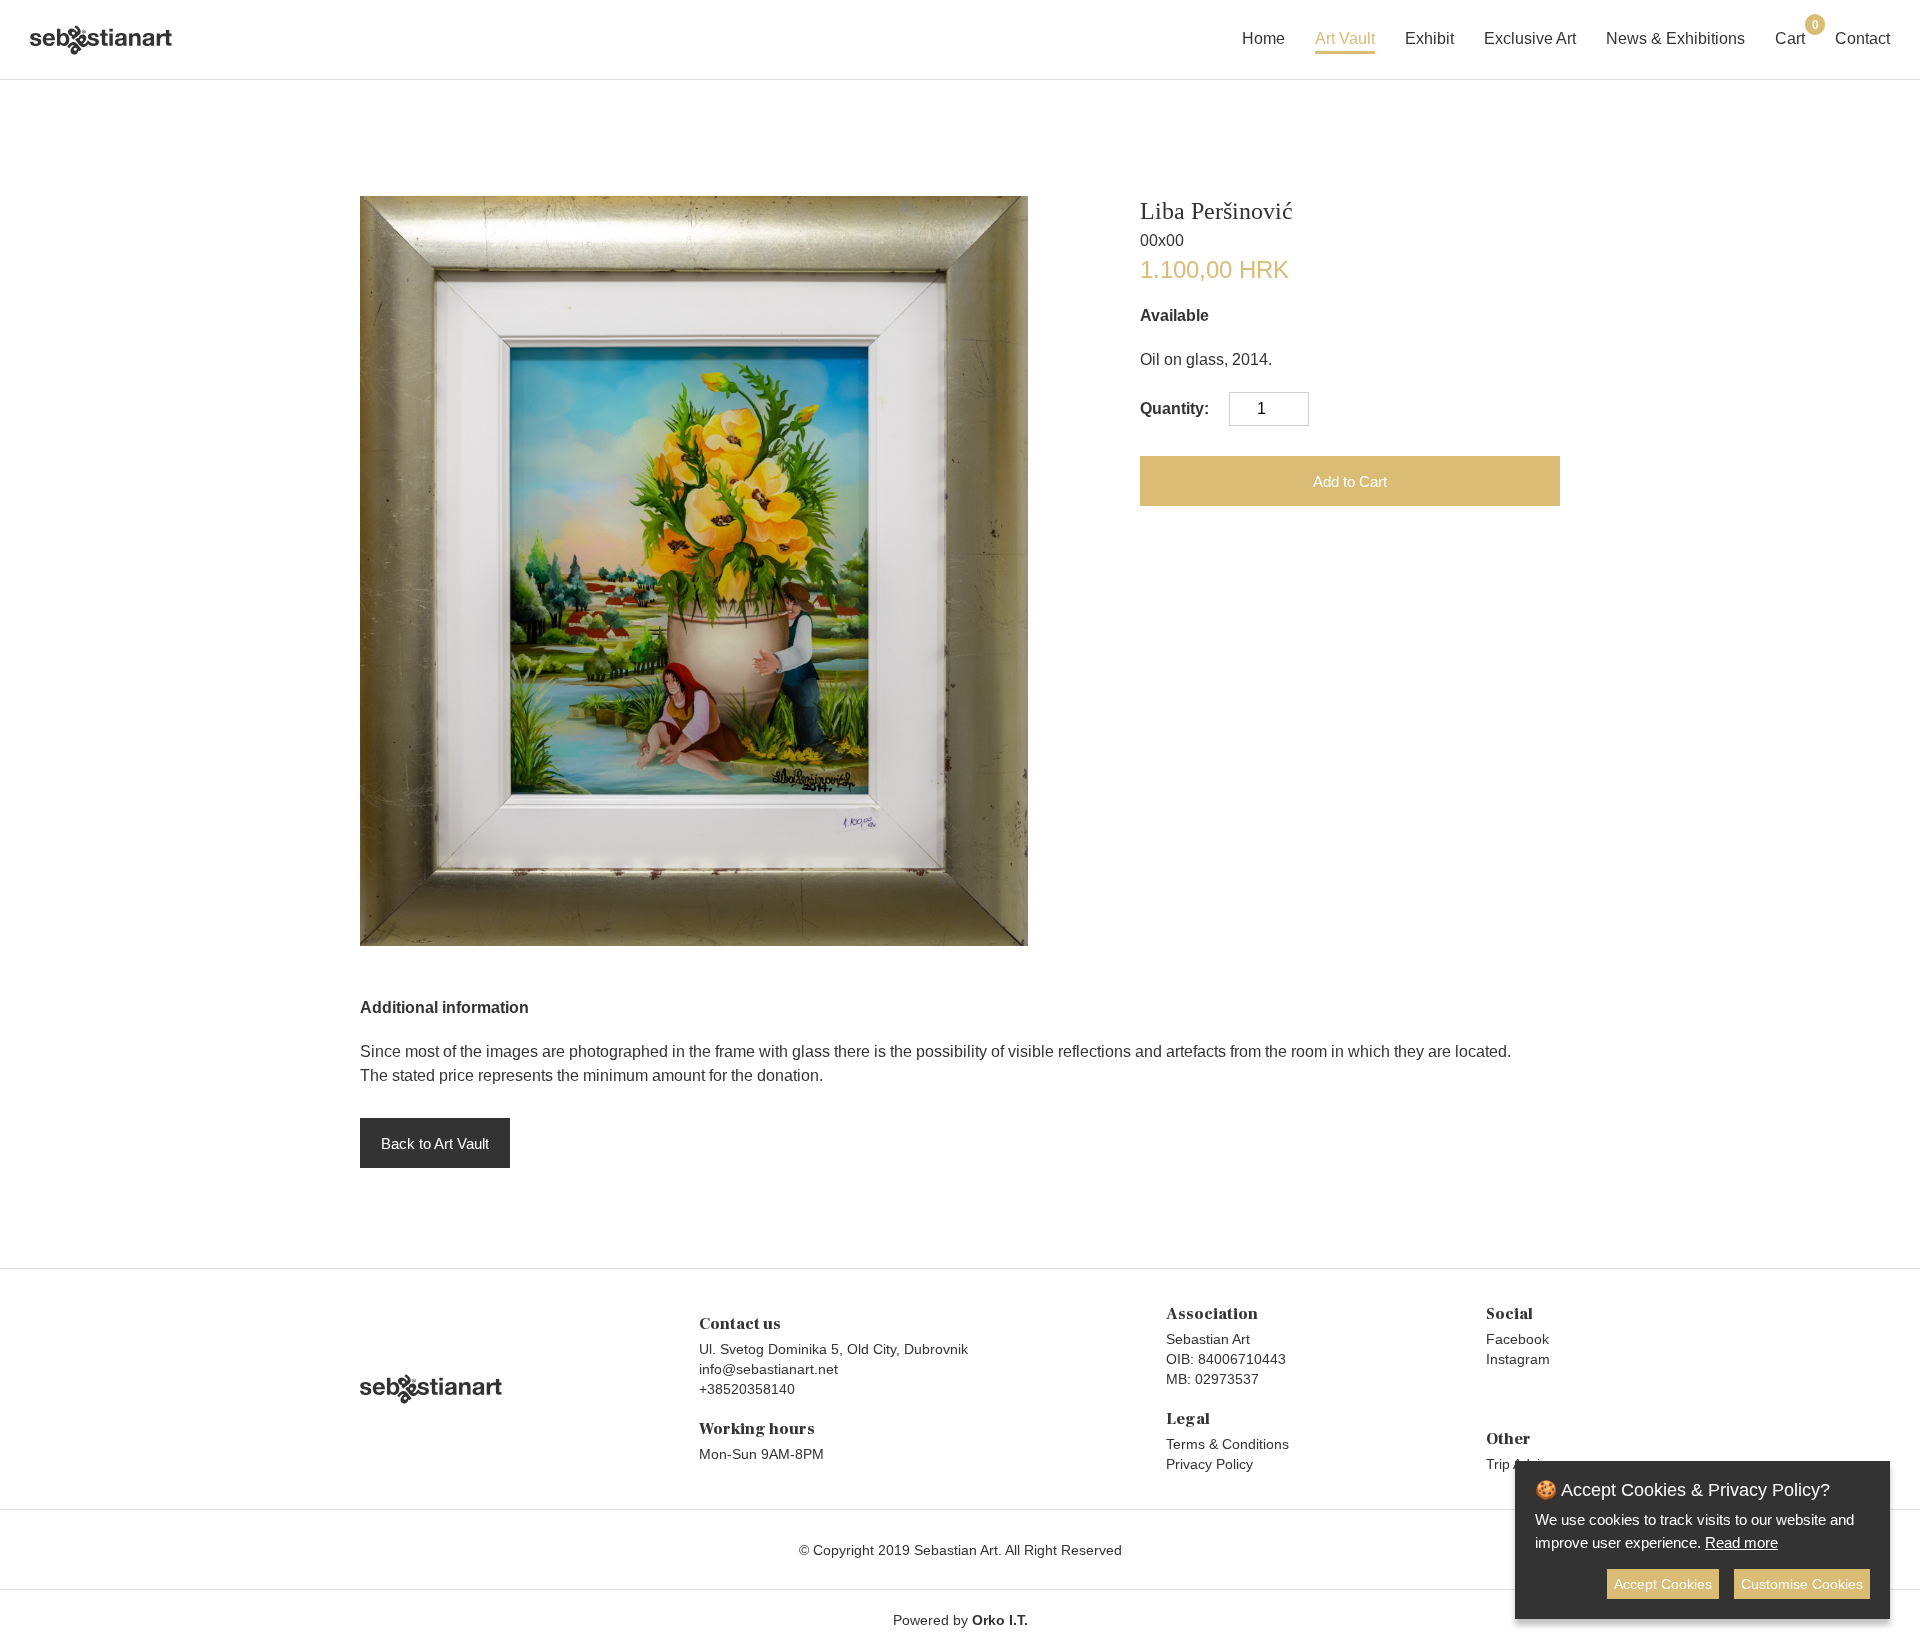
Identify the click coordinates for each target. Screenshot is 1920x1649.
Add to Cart (1350, 481)
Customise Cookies (1802, 1584)
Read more (1741, 1542)
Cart (1790, 36)
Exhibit (1429, 38)
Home (1263, 38)
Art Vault (1345, 38)
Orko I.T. (1000, 1620)
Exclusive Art (1530, 38)
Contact (1862, 38)
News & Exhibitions (1675, 38)
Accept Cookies (1663, 1584)
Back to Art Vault (435, 1143)
